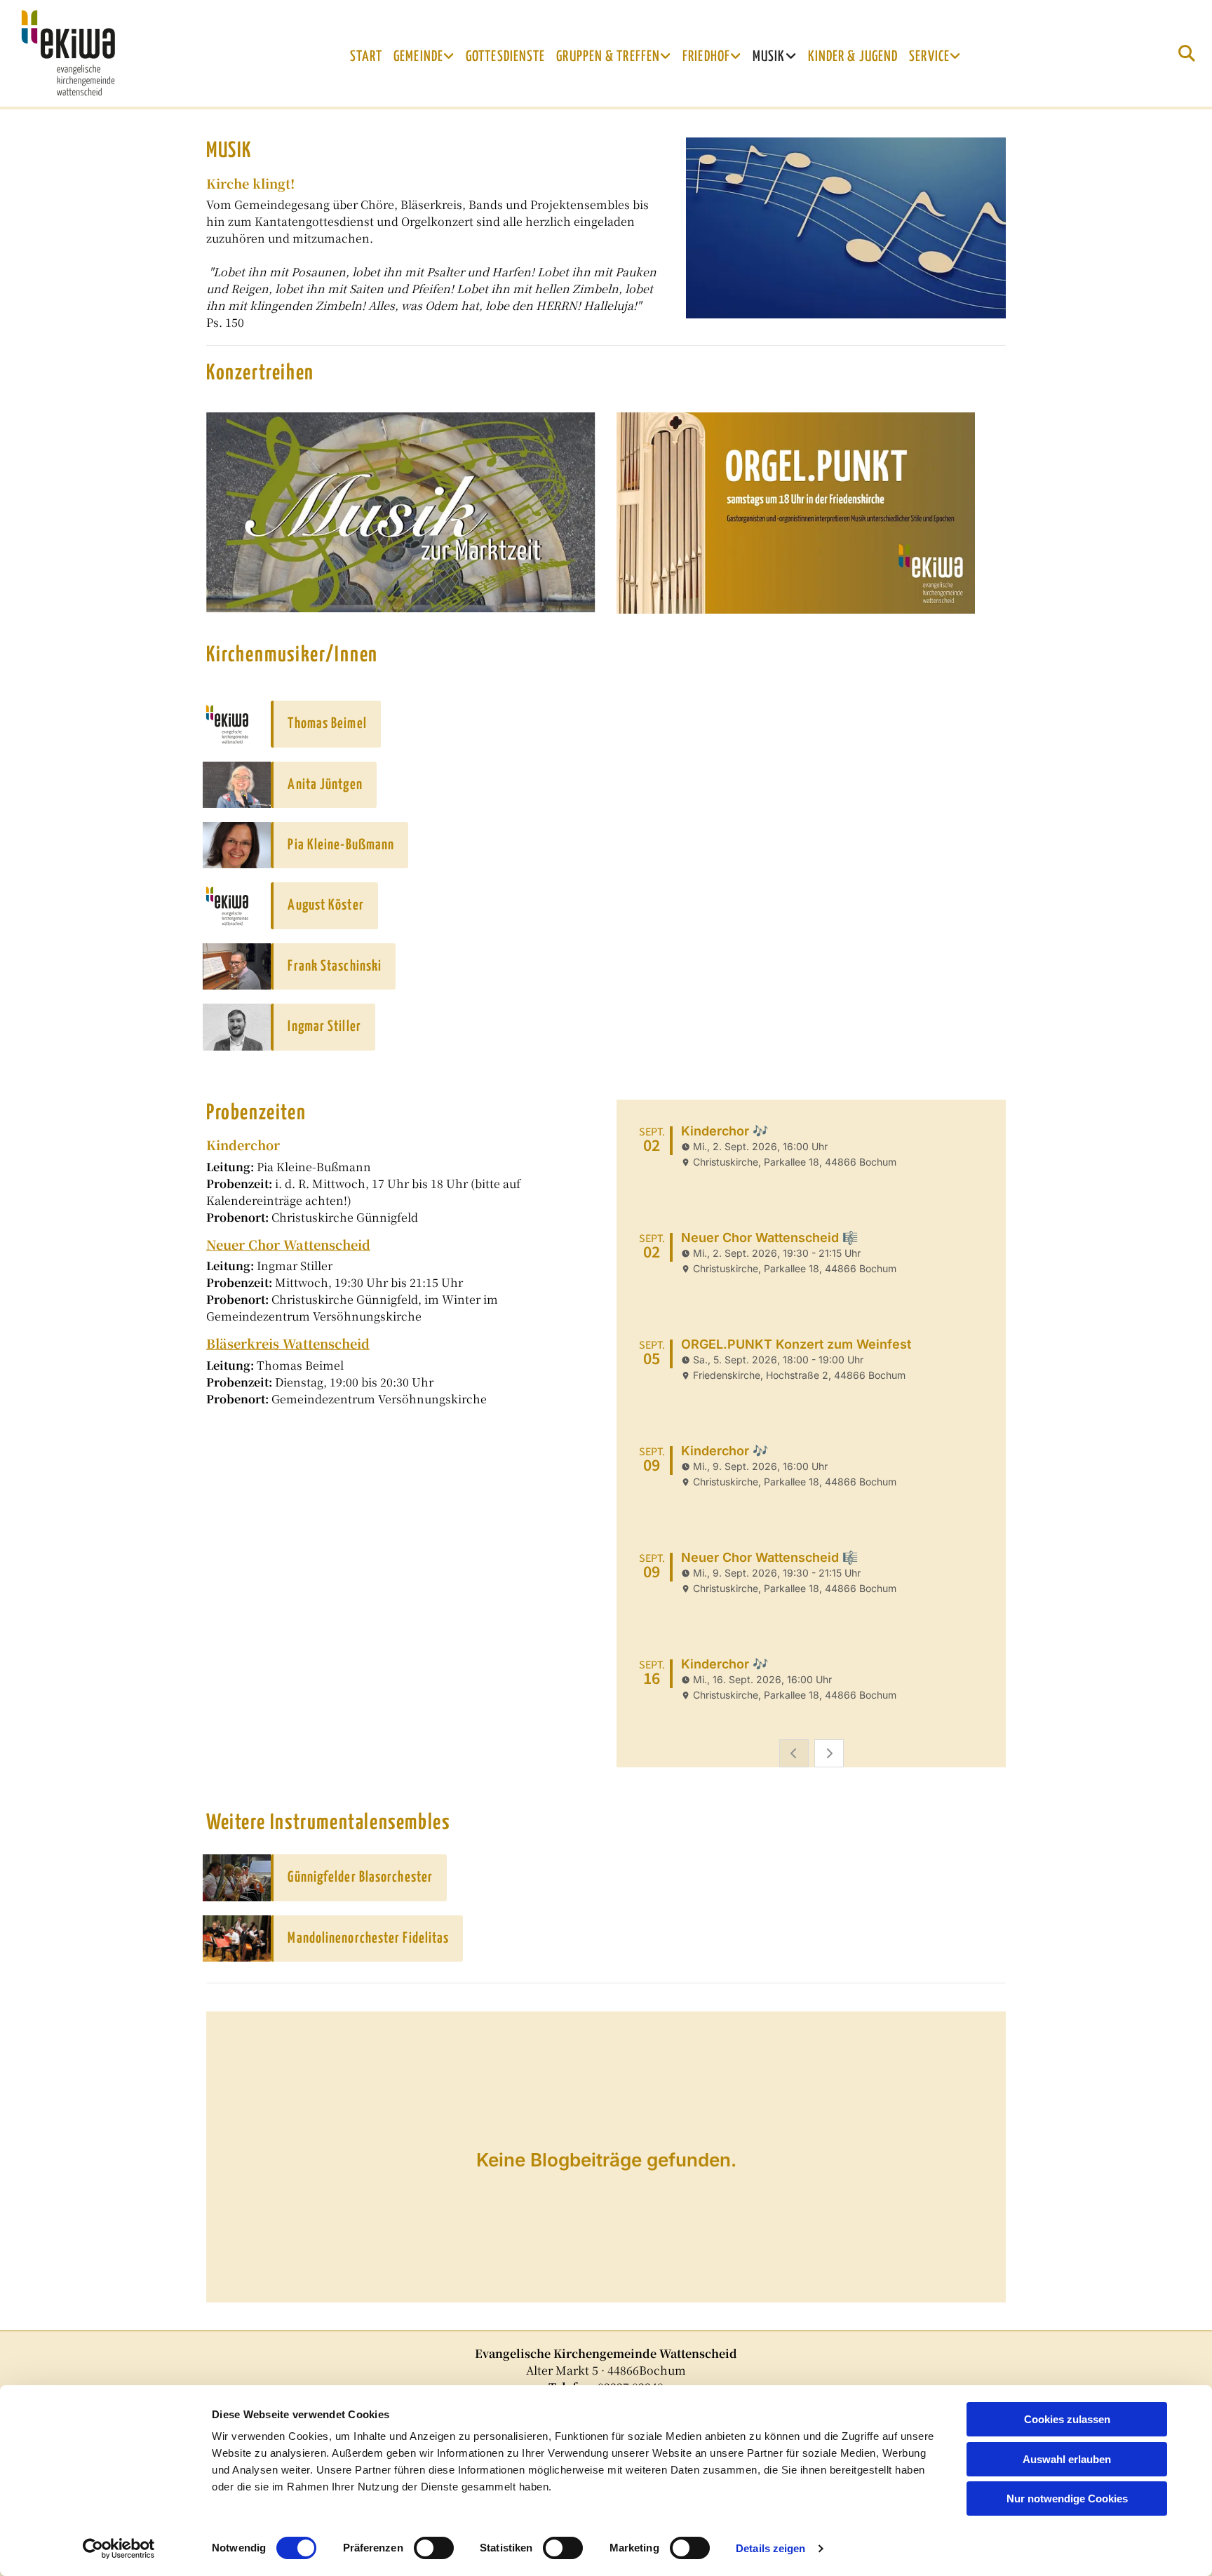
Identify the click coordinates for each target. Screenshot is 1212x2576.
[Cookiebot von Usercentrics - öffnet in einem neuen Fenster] (119, 2549)
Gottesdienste (505, 57)
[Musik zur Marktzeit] (401, 512)
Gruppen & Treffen (608, 57)
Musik (769, 57)
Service (929, 57)
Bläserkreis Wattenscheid (288, 1343)
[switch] (434, 2548)
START (366, 57)
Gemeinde (418, 57)
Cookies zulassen (1067, 2419)
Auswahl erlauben (1067, 2459)
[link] (424, 57)
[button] (325, 724)
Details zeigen (770, 2548)
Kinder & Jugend (853, 57)
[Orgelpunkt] (811, 513)
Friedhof (706, 57)
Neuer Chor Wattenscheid (288, 1244)
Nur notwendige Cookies (1067, 2499)
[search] (1187, 53)
